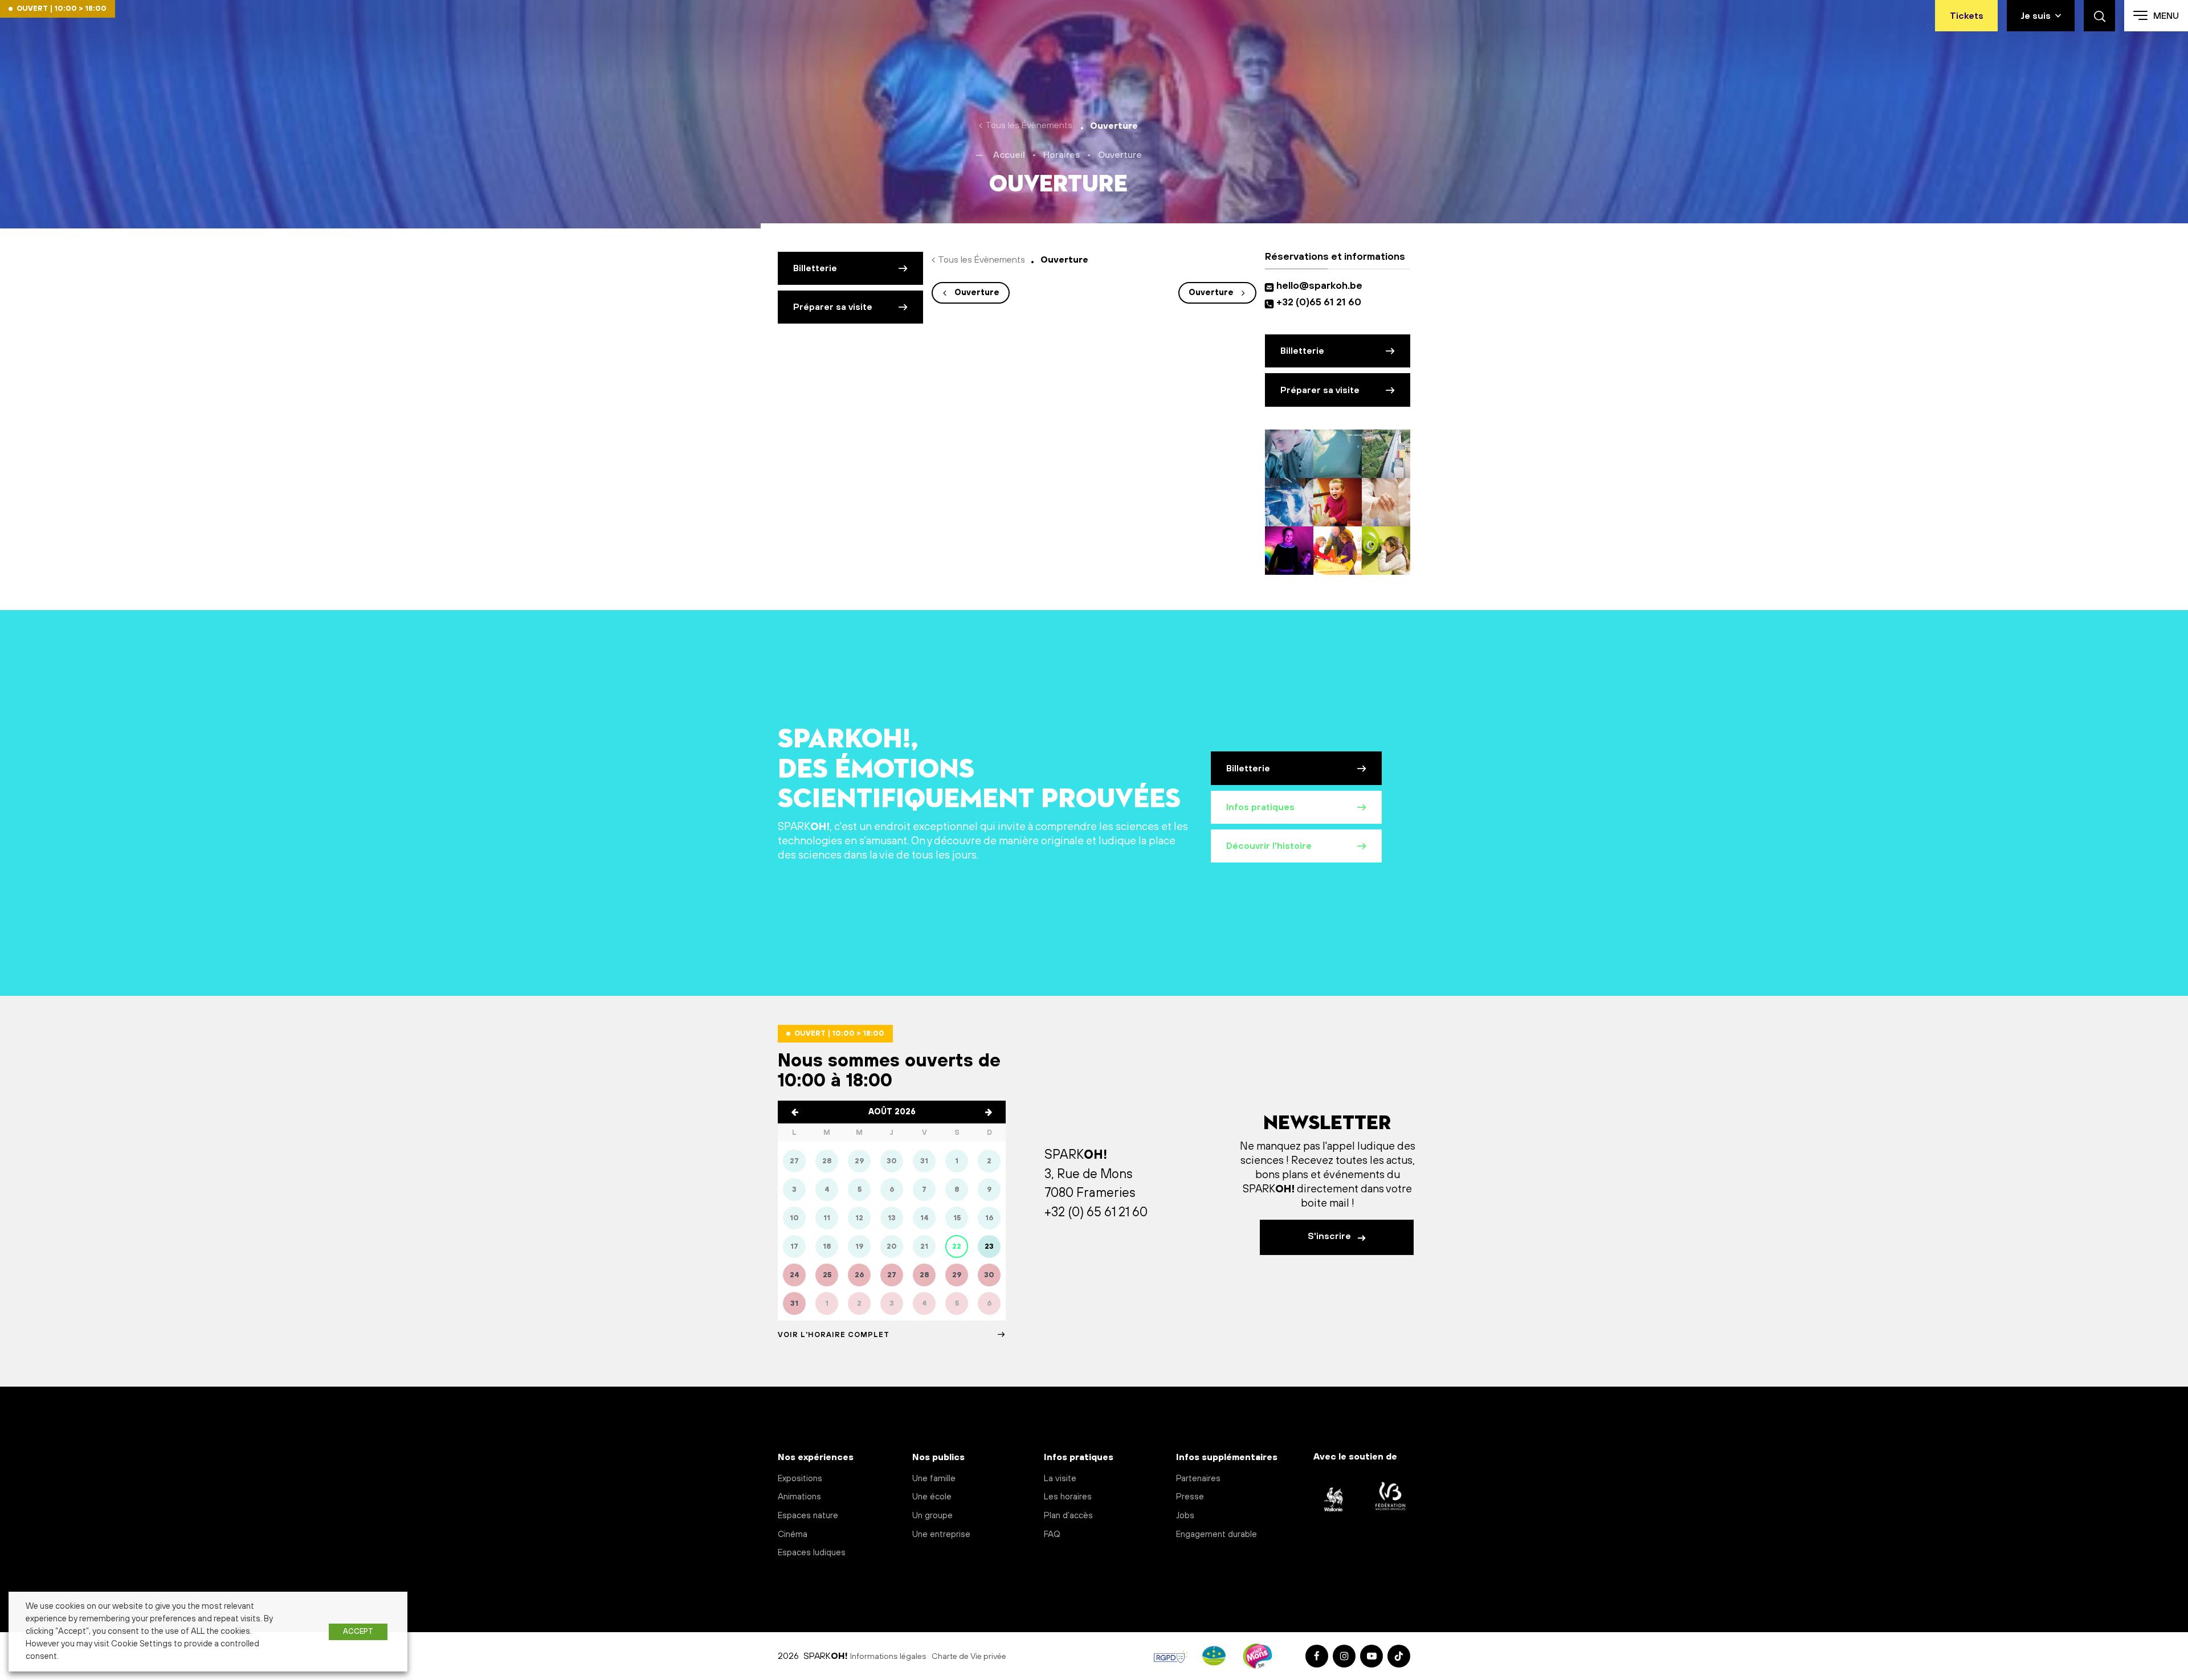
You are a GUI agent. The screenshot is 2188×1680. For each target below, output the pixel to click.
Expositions (800, 1479)
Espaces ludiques (812, 1553)
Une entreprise (941, 1534)
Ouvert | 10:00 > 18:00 (62, 9)
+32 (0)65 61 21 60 (1319, 303)
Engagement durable (1217, 1534)
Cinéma (793, 1534)
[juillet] (795, 1112)
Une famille (934, 1479)
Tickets (1967, 16)
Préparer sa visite (833, 307)
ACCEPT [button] (358, 1632)
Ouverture (977, 293)
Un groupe (932, 1516)
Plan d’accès (1068, 1516)
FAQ (1052, 1534)
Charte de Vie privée (969, 1657)
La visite (1060, 1479)
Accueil (1009, 155)
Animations (799, 1497)
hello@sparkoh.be (1322, 286)
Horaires (1062, 155)
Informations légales (888, 1657)
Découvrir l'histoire (1269, 846)
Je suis (2036, 16)
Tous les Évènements (1029, 125)
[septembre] (989, 1112)
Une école (932, 1497)
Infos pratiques (1260, 807)
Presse (1190, 1497)
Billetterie (815, 268)
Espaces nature (808, 1516)
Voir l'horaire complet (834, 1335)
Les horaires (1068, 1497)
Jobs (1185, 1516)
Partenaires (1198, 1479)
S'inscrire (1330, 1236)
